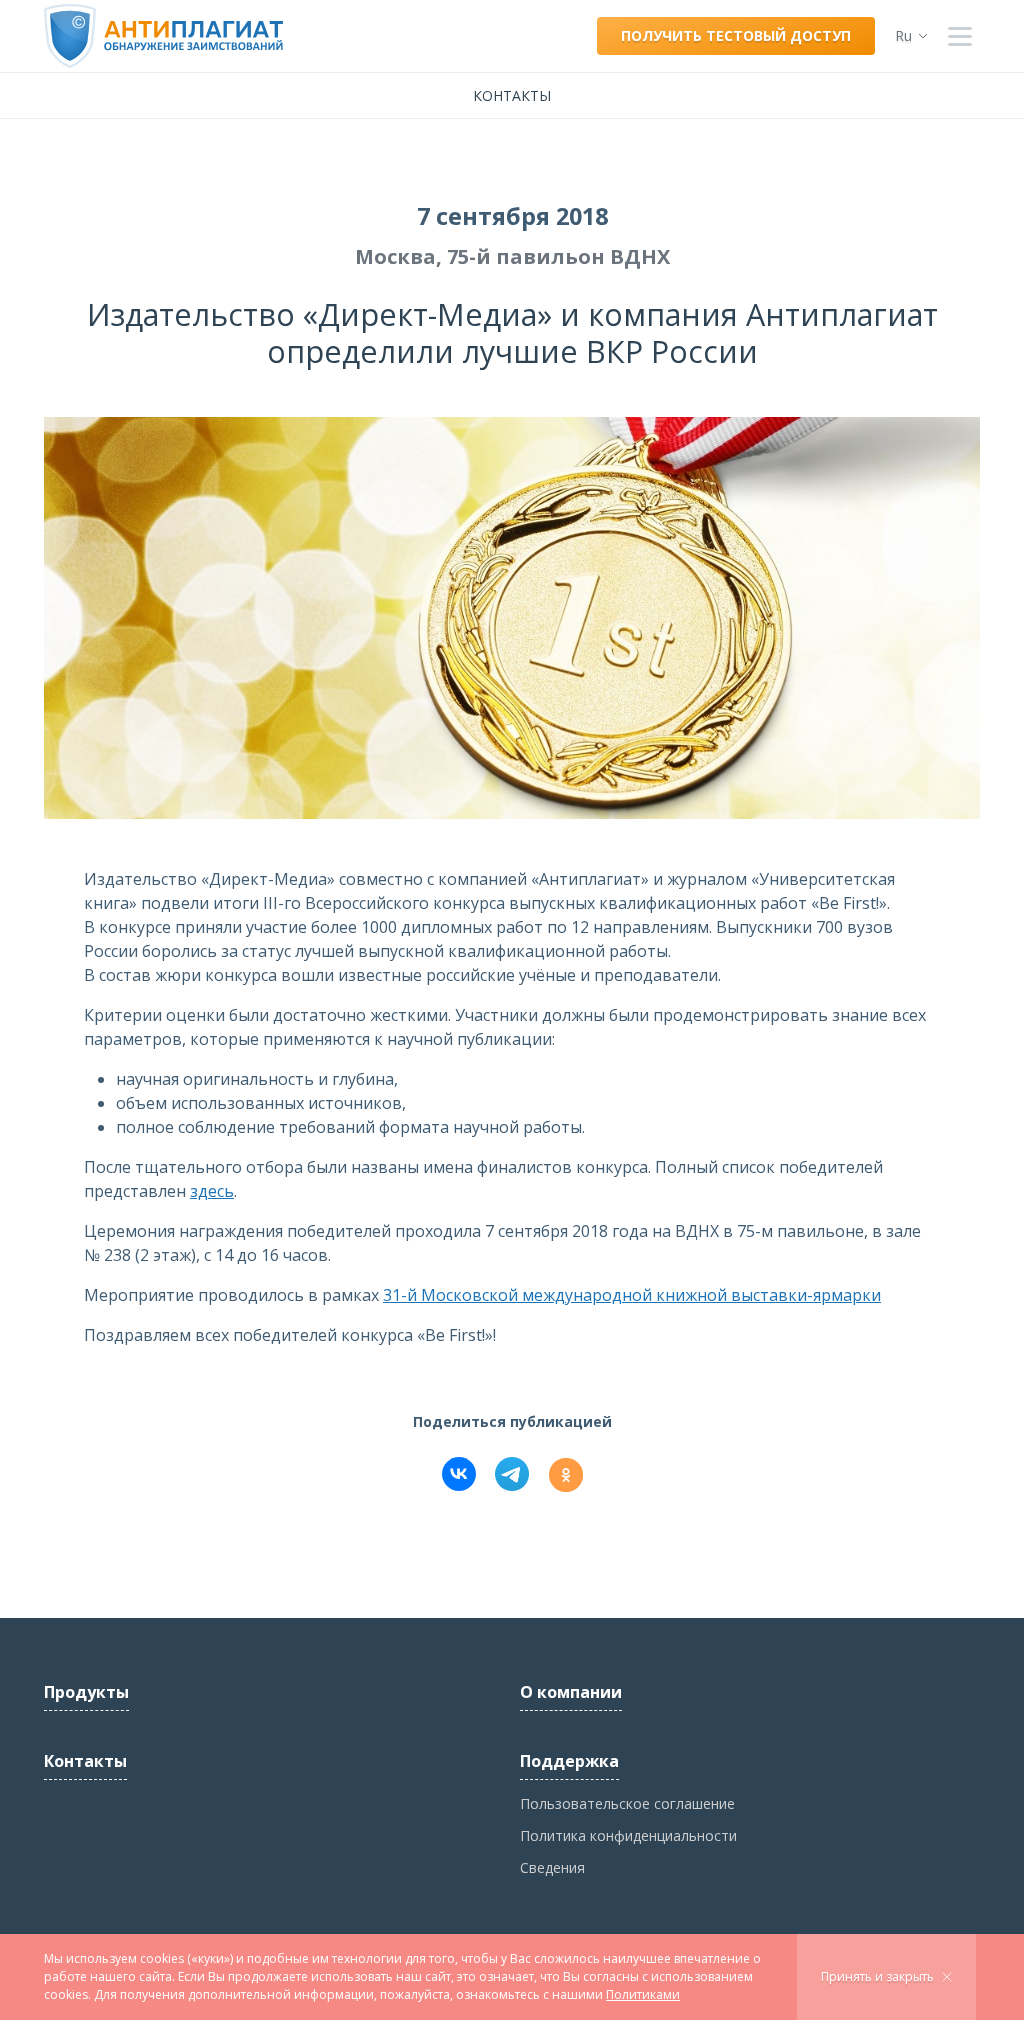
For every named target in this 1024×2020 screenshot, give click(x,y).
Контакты (512, 95)
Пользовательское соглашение (627, 1803)
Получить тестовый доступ (736, 35)
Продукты (86, 1692)
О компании (571, 1692)
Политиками (643, 1994)
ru (903, 35)
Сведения (552, 1867)
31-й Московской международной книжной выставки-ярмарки (632, 1295)
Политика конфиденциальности (628, 1835)
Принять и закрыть (877, 1976)
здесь (212, 1191)
